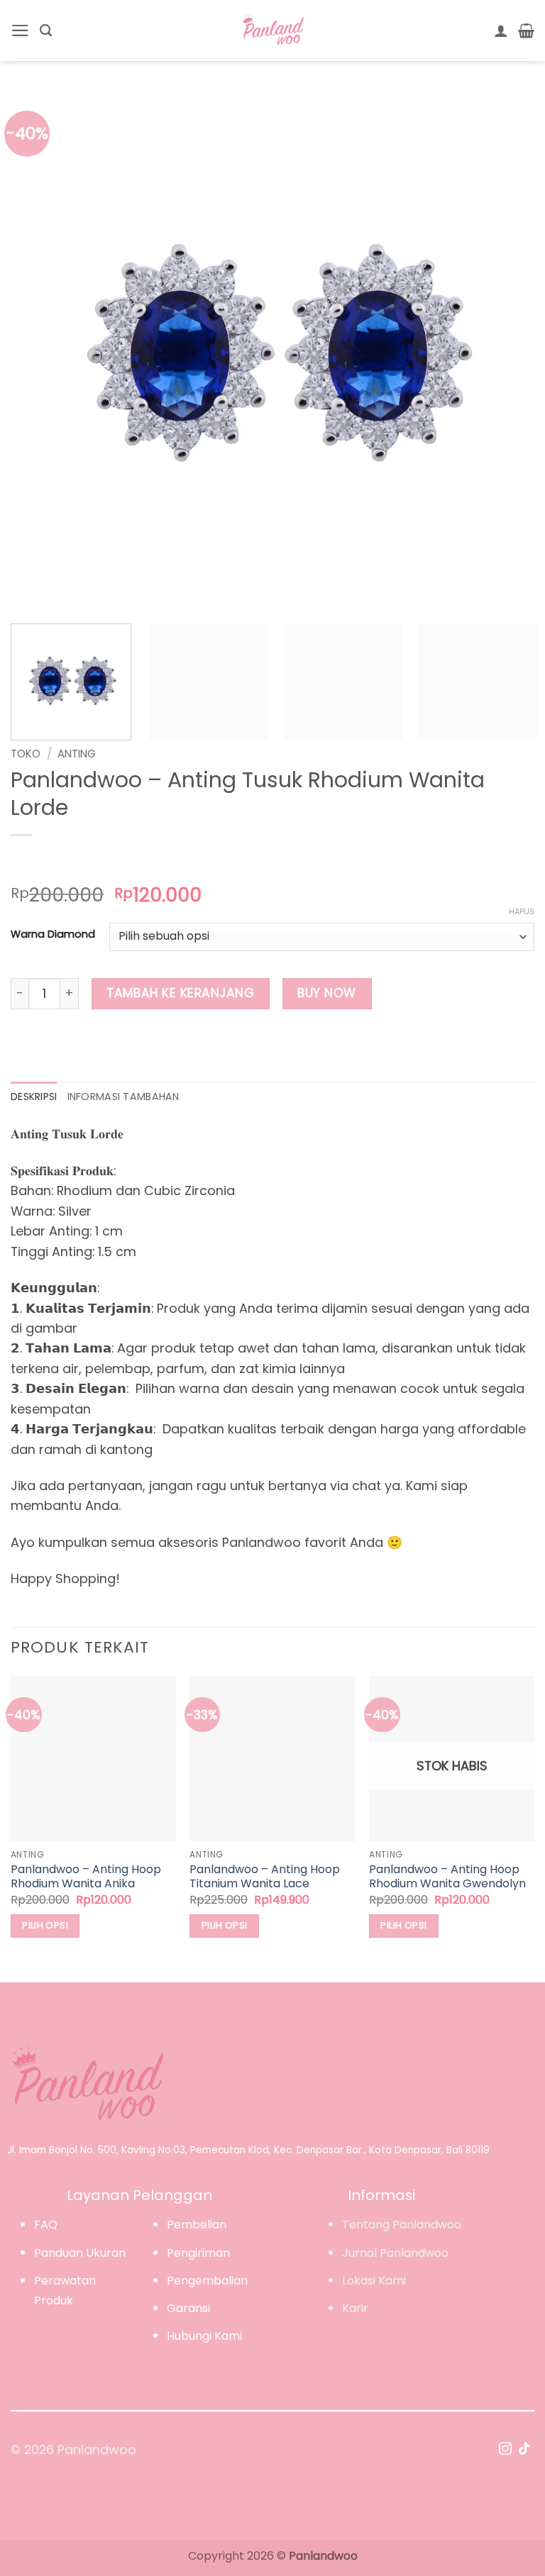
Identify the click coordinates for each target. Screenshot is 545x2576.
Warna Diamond (53, 934)
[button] (20, 30)
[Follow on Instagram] (505, 2450)
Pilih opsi (45, 1925)
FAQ (46, 2225)
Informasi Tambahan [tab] (123, 1097)
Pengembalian (207, 2281)
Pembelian (197, 2225)
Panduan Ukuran (80, 2253)
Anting (77, 754)
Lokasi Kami (374, 2281)
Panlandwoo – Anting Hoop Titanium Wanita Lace (265, 1877)
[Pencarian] (46, 30)
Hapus (522, 911)
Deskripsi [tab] (34, 1097)
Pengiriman (198, 2253)
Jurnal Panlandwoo (395, 2253)
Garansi (188, 2308)
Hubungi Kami (204, 2336)
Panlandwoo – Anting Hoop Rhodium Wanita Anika (86, 1877)
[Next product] (25, 861)
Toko (26, 754)
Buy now (327, 993)
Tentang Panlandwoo (402, 2225)
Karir (355, 2308)
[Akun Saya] (501, 30)
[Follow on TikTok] (524, 2450)
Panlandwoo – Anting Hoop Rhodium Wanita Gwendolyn (447, 1877)
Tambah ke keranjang (180, 993)
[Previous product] (55, 861)
